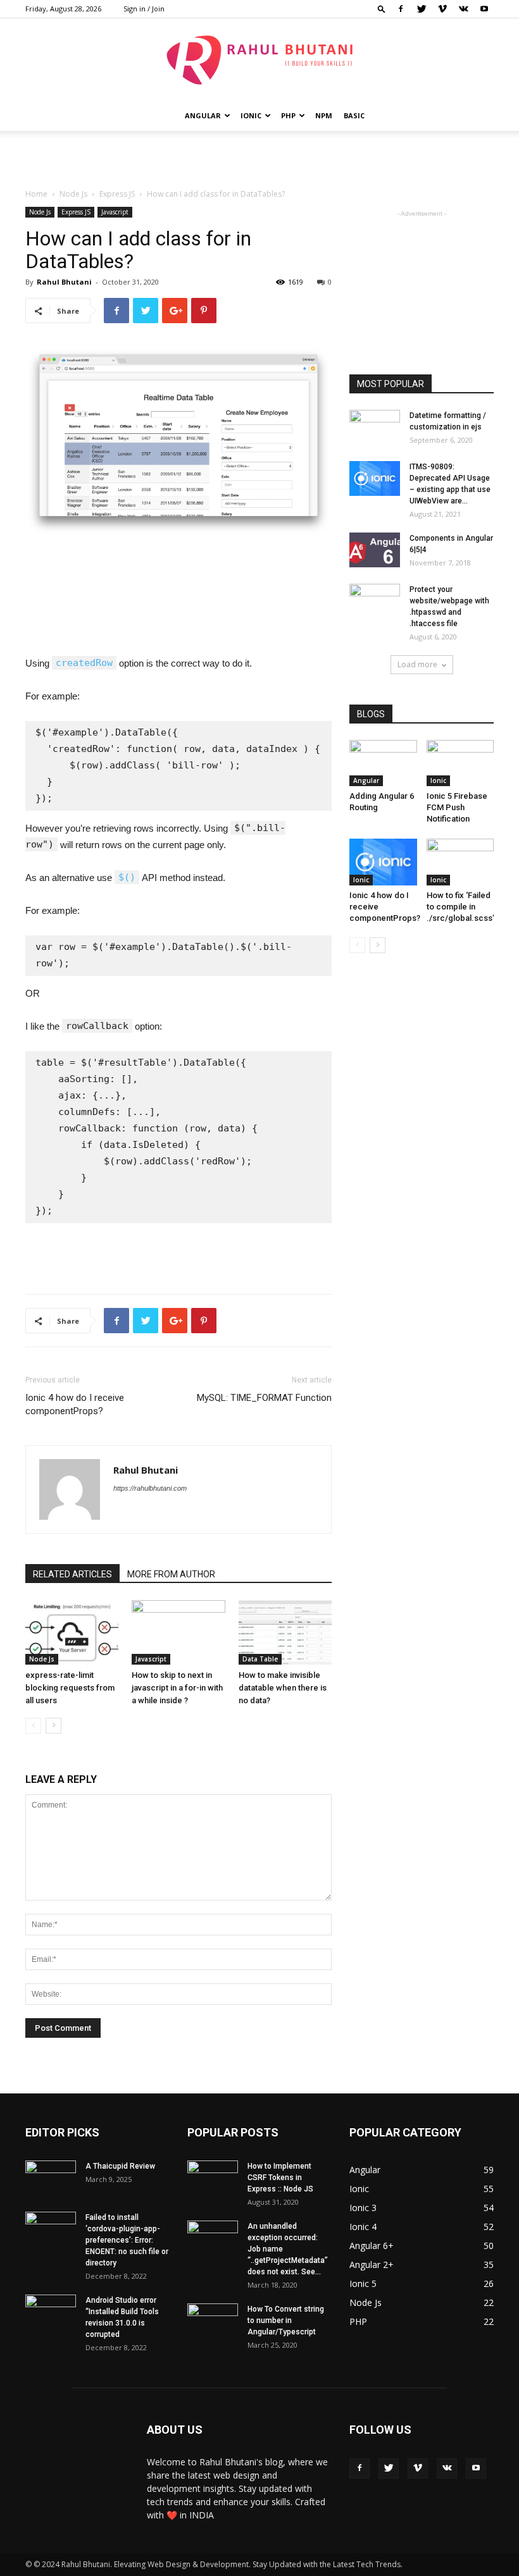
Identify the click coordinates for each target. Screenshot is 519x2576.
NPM (324, 115)
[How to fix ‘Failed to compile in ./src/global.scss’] (460, 862)
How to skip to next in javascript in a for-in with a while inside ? (177, 1688)
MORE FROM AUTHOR (171, 1574)
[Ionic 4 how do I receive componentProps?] (383, 862)
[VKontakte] (463, 9)
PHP (288, 115)
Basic (354, 115)
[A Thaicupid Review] (51, 2178)
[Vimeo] (442, 9)
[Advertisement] (259, 159)
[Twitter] (422, 9)
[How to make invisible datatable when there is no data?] (285, 1632)
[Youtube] (484, 9)
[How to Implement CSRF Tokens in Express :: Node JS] (213, 2178)
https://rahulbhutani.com (150, 1488)
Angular (203, 115)
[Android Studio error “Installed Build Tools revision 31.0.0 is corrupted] (51, 2312)
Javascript (115, 212)
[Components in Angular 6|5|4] (375, 550)
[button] (382, 9)
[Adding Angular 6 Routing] (383, 763)
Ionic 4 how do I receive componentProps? (75, 1404)
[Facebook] (401, 9)
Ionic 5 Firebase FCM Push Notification (457, 807)
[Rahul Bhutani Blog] (259, 60)
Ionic (251, 115)
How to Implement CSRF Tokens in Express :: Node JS (280, 2178)
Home (36, 194)
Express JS (117, 194)
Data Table (260, 1659)
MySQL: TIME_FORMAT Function (264, 1398)
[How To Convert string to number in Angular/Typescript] (213, 2321)
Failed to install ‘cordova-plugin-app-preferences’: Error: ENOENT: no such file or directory (127, 2240)
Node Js (73, 194)
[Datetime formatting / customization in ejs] (375, 428)
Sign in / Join (144, 9)
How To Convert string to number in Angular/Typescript (286, 2320)
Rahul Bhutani (64, 282)
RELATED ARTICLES (72, 1574)
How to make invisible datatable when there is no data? (283, 1688)
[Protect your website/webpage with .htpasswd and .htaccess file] (375, 601)
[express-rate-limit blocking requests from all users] (72, 1632)
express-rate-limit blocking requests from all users (70, 1688)
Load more (417, 664)
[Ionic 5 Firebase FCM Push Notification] (460, 763)
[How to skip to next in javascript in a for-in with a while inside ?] (178, 1632)
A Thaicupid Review (120, 2166)
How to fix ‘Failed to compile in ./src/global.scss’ (460, 907)
